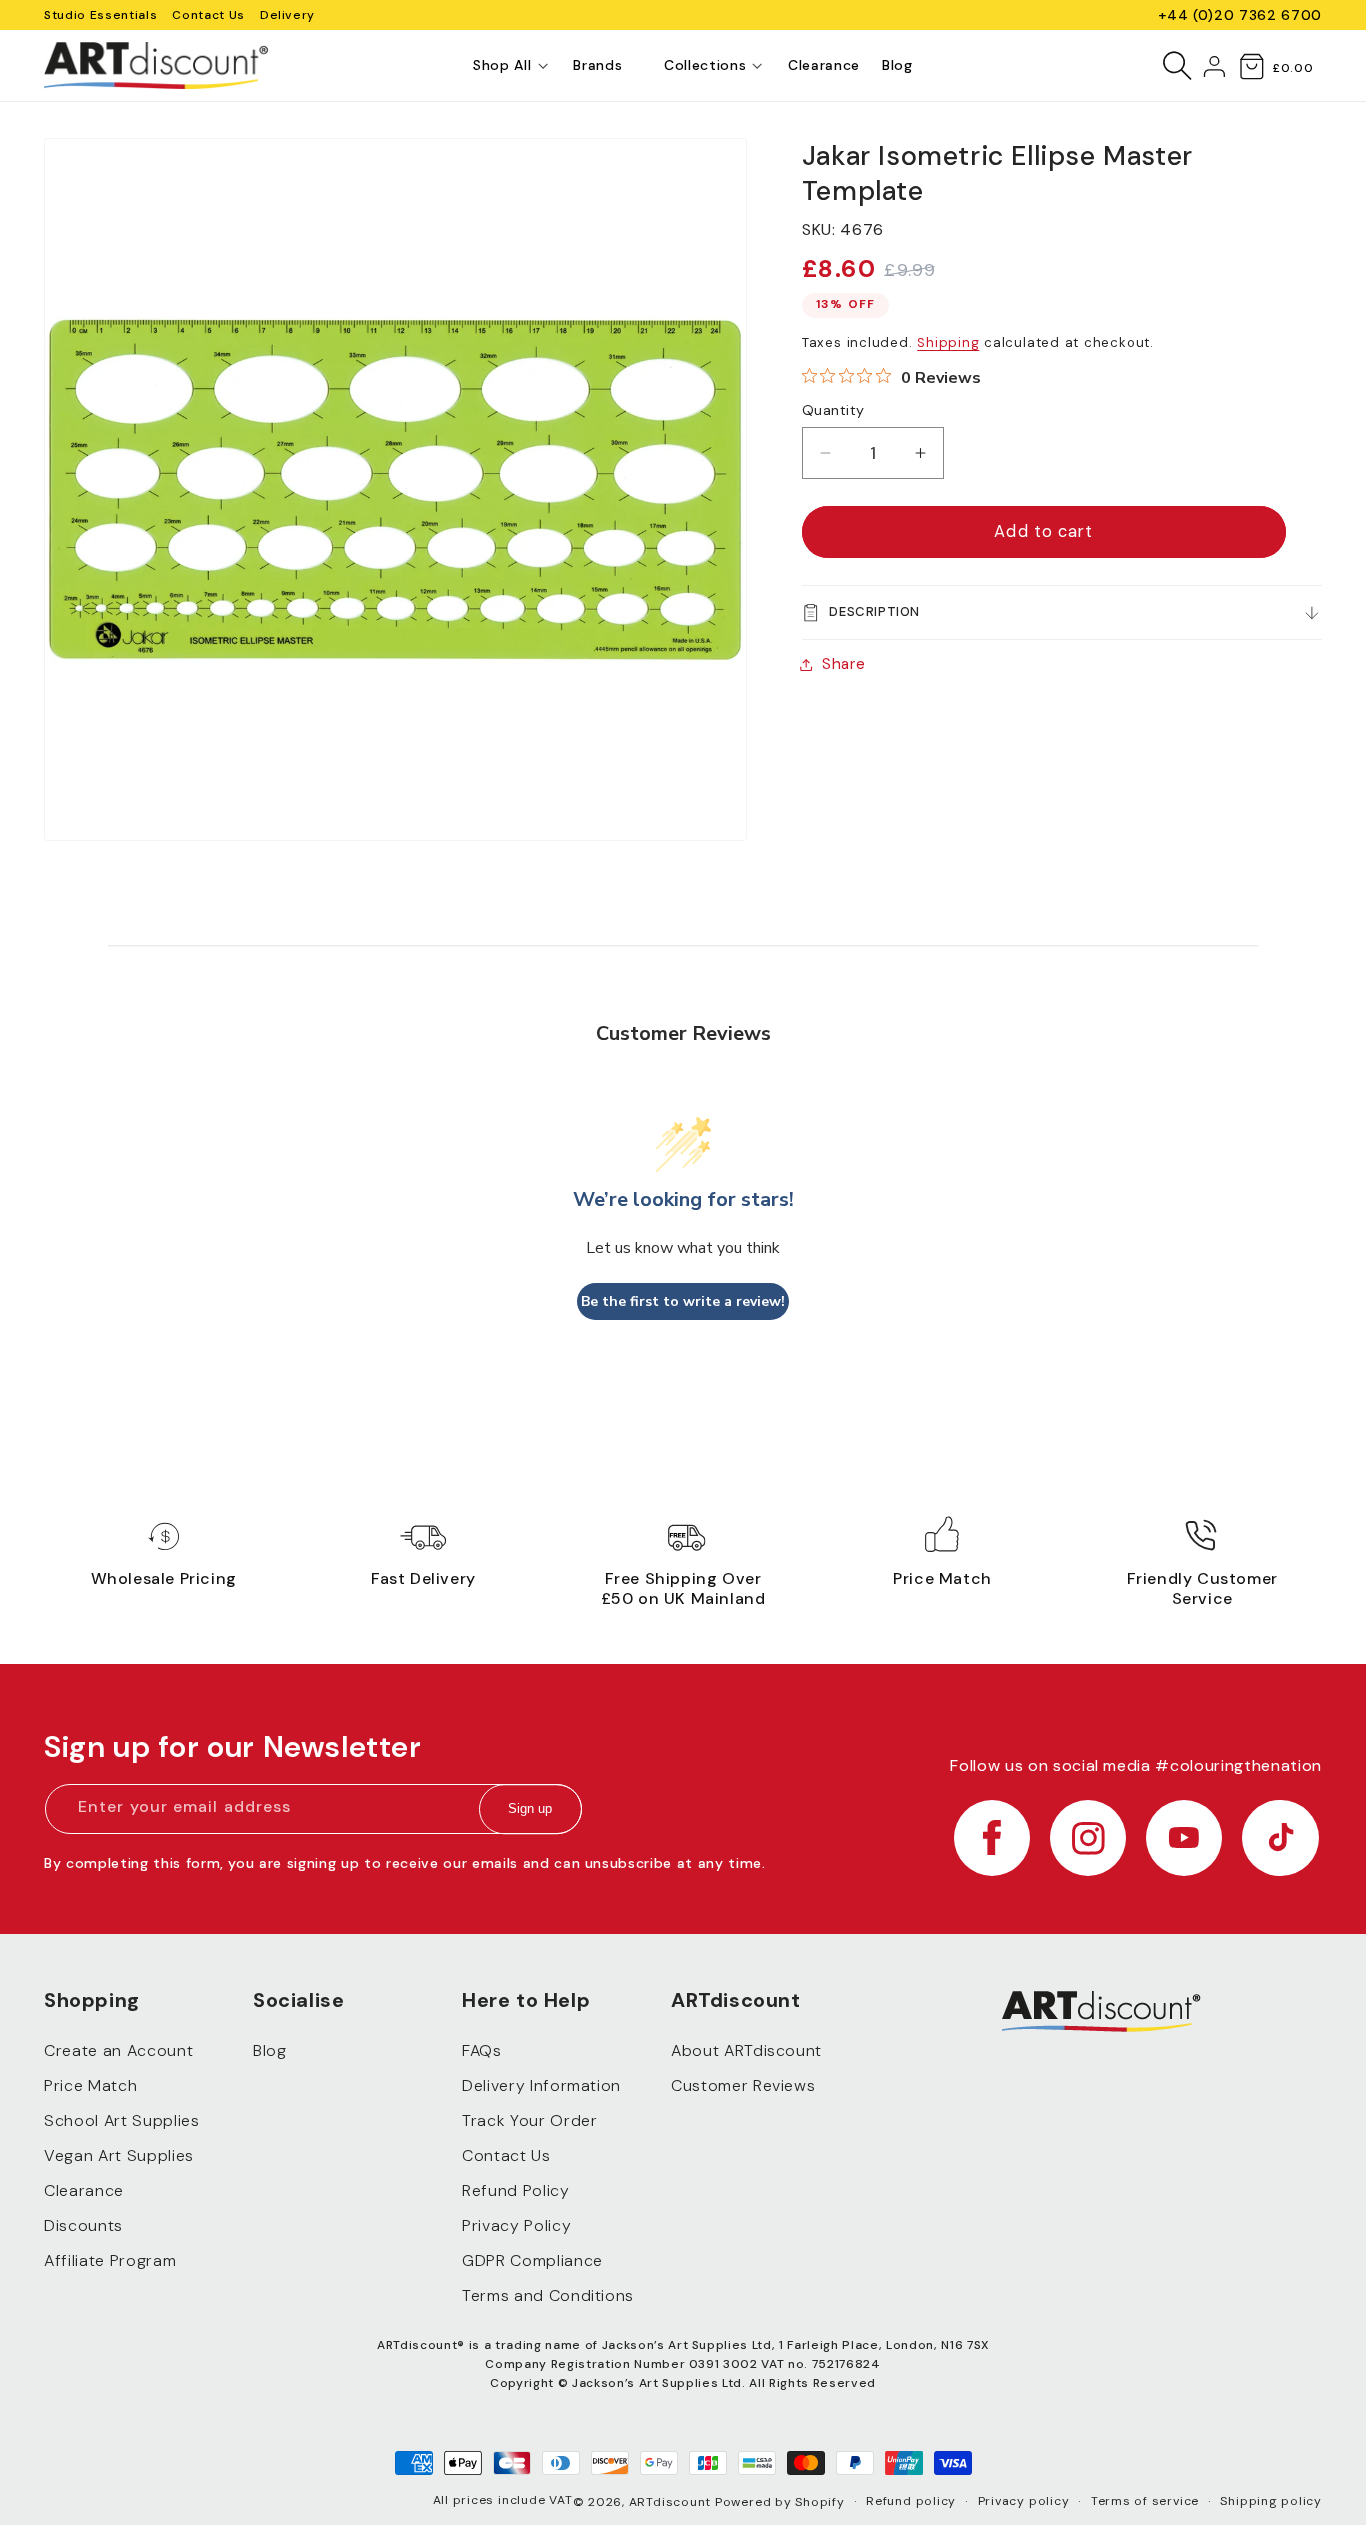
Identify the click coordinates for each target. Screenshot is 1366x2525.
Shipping (948, 342)
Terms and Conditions (548, 2296)
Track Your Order (530, 2121)
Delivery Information (541, 2086)
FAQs (482, 2051)
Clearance (84, 2191)
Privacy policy (1024, 2501)
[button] (502, 66)
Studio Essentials (100, 15)
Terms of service (1145, 2501)
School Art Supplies (122, 2121)
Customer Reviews (743, 2086)
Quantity (833, 410)
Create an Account (118, 2051)
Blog (270, 2051)
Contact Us (208, 15)
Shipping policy (1271, 2501)
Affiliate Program (110, 2261)
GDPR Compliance (532, 2261)
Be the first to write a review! (683, 1301)
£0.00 (1292, 68)
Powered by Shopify (780, 2502)
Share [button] (843, 664)
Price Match (90, 2086)
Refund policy (911, 2501)
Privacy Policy (516, 2226)
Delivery (287, 15)
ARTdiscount (672, 2502)
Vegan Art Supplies (119, 2156)
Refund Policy (516, 2191)
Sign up (530, 1809)
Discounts (83, 2226)
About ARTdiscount (746, 2051)
